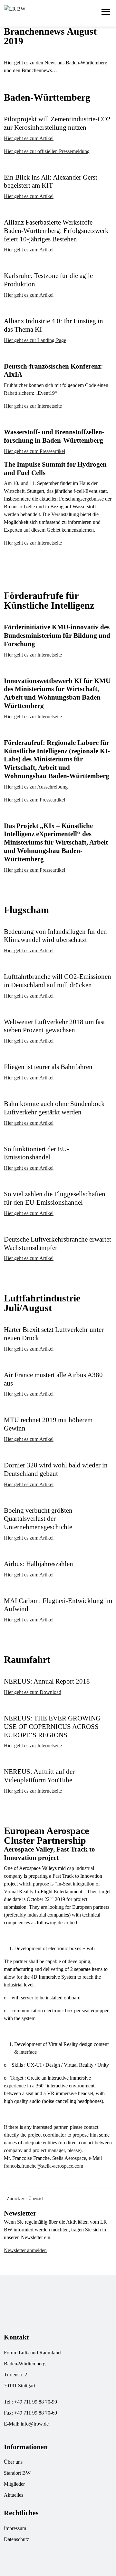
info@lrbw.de (35, 2424)
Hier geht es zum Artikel (29, 138)
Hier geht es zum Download (33, 1692)
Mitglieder (14, 2484)
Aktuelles (14, 2495)
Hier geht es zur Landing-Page (35, 340)
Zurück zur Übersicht (26, 2199)
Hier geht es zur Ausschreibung (36, 787)
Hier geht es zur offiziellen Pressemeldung (47, 151)
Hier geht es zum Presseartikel (34, 451)
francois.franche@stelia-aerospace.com (43, 2166)
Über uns (13, 2462)
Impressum (15, 2528)
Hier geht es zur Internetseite (33, 406)
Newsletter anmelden (25, 2250)
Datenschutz (16, 2539)
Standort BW (17, 2473)
